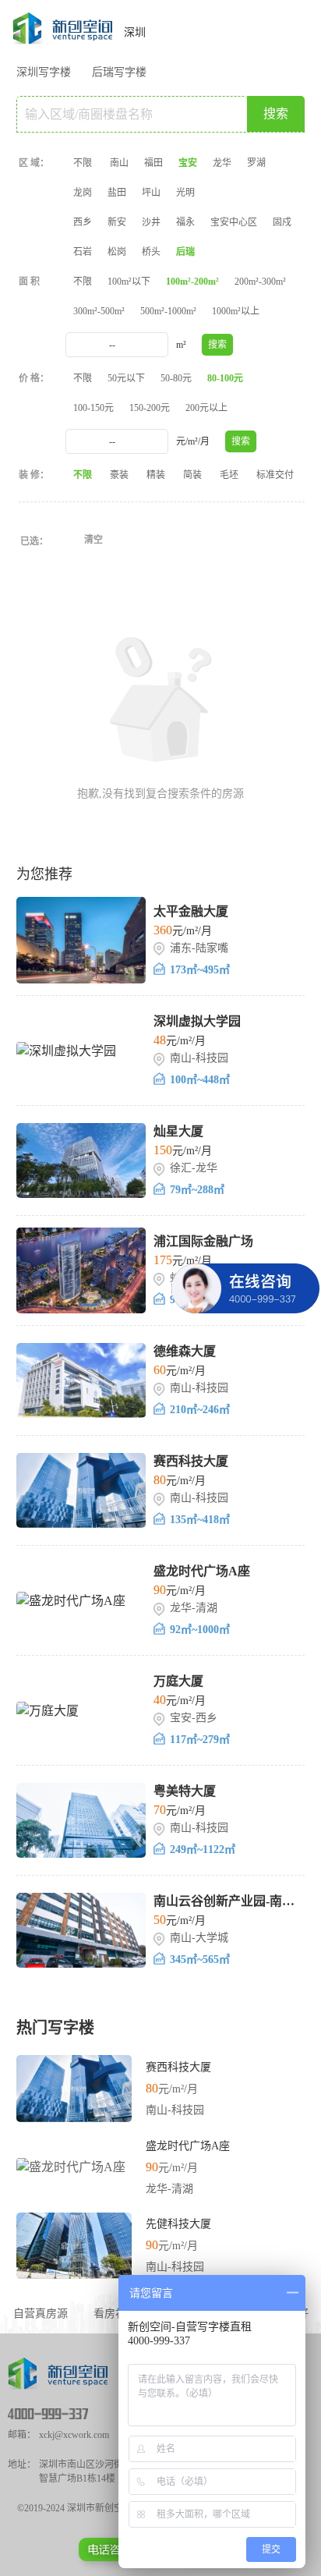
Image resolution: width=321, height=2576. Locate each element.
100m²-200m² (192, 282)
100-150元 (93, 408)
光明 (185, 193)
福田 (153, 163)
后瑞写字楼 (119, 72)
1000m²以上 (236, 311)
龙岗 (83, 193)
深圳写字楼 (44, 72)
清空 (93, 540)
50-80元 (176, 378)
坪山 (151, 193)
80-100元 (225, 378)
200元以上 (206, 408)
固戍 (282, 222)
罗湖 (256, 163)
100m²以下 (129, 282)
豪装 (119, 475)
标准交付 (275, 475)
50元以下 (126, 378)
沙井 (151, 222)
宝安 (188, 163)
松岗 (117, 252)
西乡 (83, 222)
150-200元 (150, 408)
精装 (156, 475)
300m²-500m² (99, 311)
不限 (83, 163)
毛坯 (229, 475)
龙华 (222, 163)
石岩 (83, 252)
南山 (119, 163)
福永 (185, 222)
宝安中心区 (234, 222)
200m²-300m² (260, 282)
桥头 (151, 252)
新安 (117, 222)
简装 (192, 475)
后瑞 (185, 252)
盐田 (117, 193)
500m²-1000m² (168, 311)
